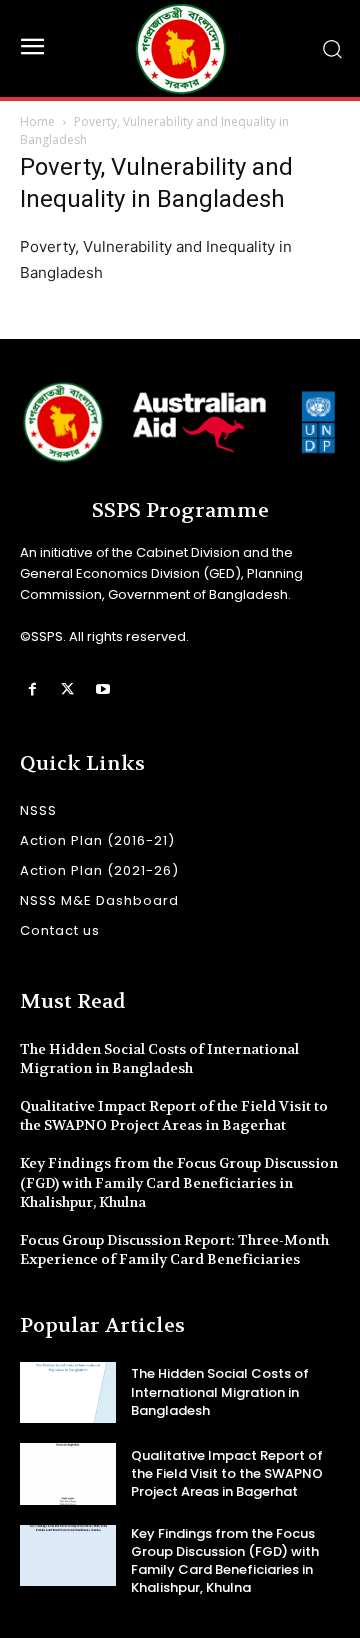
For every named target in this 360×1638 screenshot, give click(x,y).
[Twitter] (67, 689)
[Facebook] (32, 689)
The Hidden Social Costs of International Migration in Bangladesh (159, 1059)
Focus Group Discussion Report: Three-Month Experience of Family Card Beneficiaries (174, 1250)
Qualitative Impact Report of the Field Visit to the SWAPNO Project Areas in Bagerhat (174, 1116)
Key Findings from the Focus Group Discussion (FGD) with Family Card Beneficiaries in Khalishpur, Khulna (179, 1182)
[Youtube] (102, 689)
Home (37, 121)
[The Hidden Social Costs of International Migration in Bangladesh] (68, 1392)
